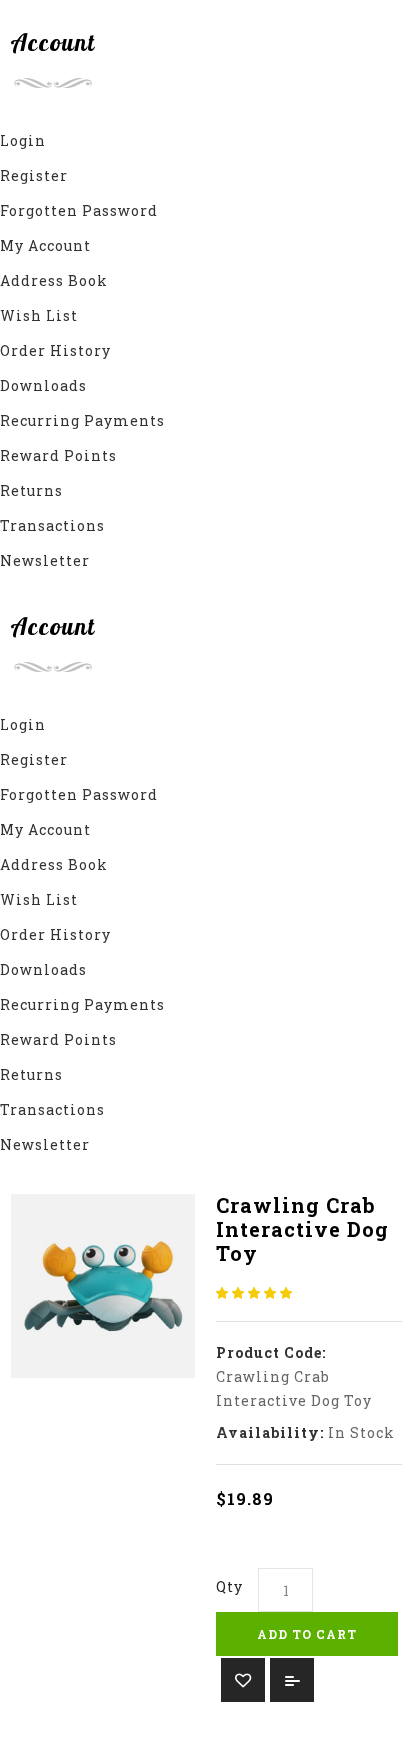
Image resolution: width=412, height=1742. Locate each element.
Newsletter (45, 560)
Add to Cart (307, 1634)
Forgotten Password (79, 210)
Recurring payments (82, 420)
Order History (55, 350)
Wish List (39, 315)
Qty (229, 1586)
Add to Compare (292, 1680)
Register (34, 175)
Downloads (43, 385)
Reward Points (58, 455)
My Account (45, 245)
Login (23, 140)
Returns (31, 490)
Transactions (52, 525)
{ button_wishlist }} (243, 1680)
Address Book (54, 280)
